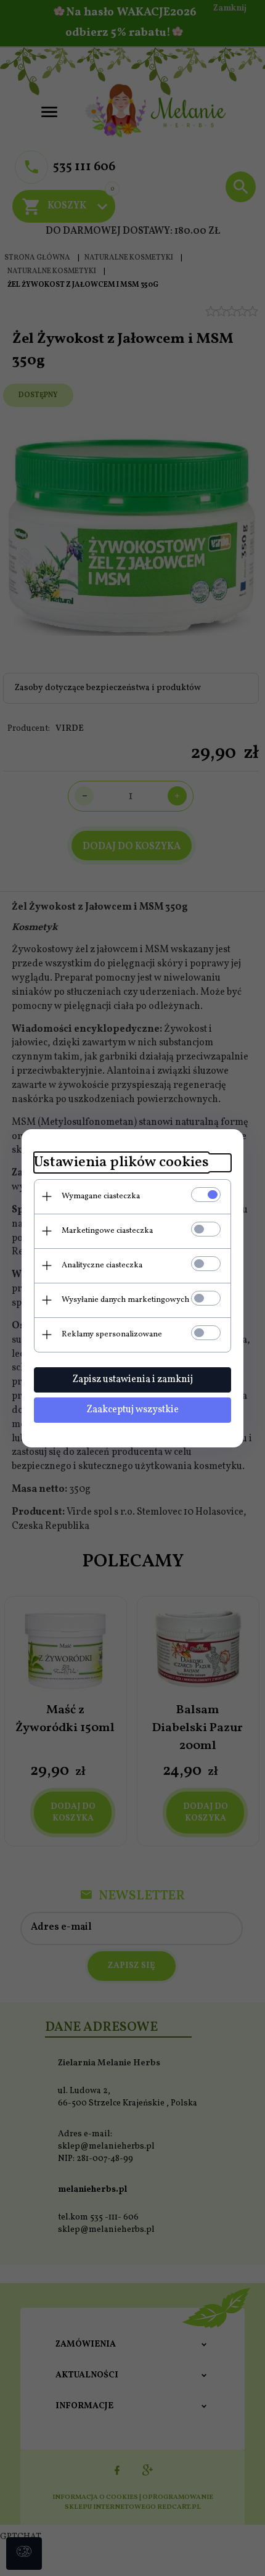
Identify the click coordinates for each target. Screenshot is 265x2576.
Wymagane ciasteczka (101, 1196)
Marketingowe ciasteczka (107, 1231)
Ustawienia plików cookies (121, 1163)
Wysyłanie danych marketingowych (125, 1300)
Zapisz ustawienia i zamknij (132, 1380)
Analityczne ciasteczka (102, 1265)
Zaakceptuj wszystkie (132, 1410)
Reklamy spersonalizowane (112, 1335)
